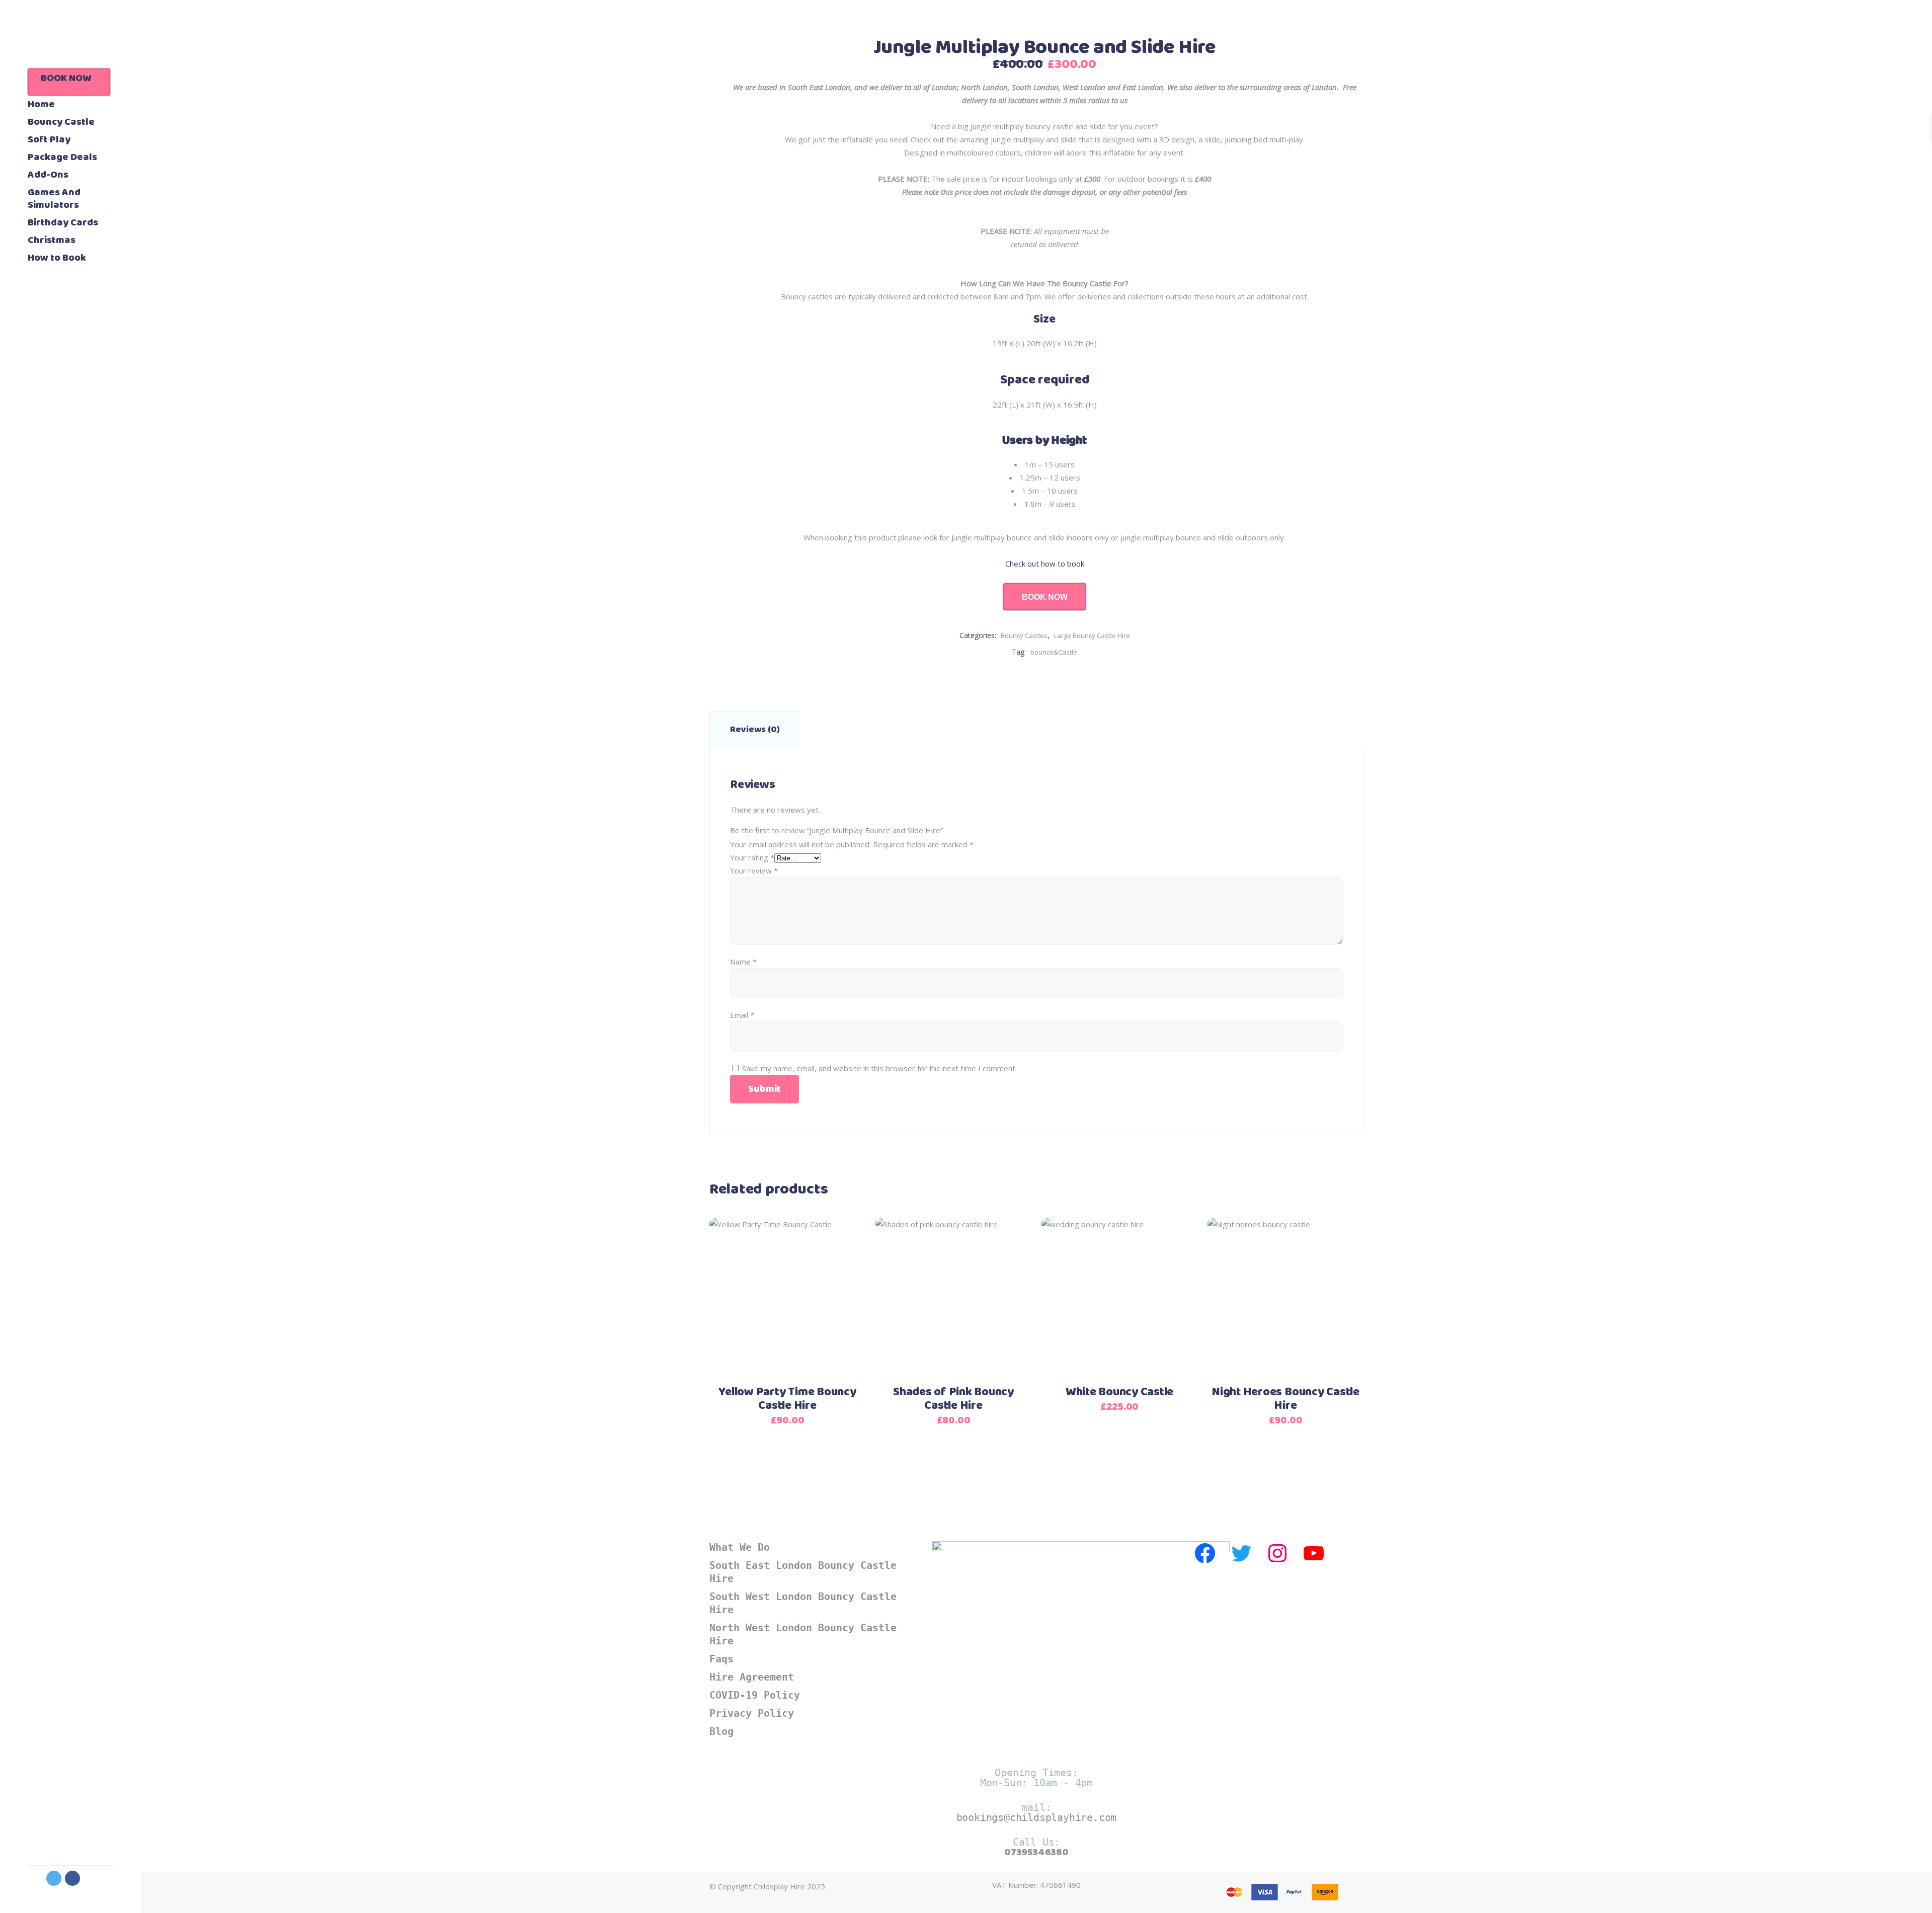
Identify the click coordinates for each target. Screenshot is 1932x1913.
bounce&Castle (1054, 652)
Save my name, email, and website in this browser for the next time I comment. (879, 1068)
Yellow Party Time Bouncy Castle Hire (787, 1399)
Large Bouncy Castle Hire (1092, 635)
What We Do (740, 1547)
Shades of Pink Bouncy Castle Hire (953, 1399)
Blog (721, 1731)
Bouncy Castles (1024, 635)
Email (742, 1015)
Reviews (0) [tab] (755, 730)
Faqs (721, 1659)
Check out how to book (1045, 564)
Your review (754, 870)
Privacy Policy (752, 1713)
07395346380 (1036, 1852)
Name (743, 962)
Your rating (752, 857)
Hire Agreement (752, 1677)
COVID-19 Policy (755, 1695)
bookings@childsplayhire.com (1037, 1817)
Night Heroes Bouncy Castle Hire (1285, 1399)
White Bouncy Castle (1119, 1392)
